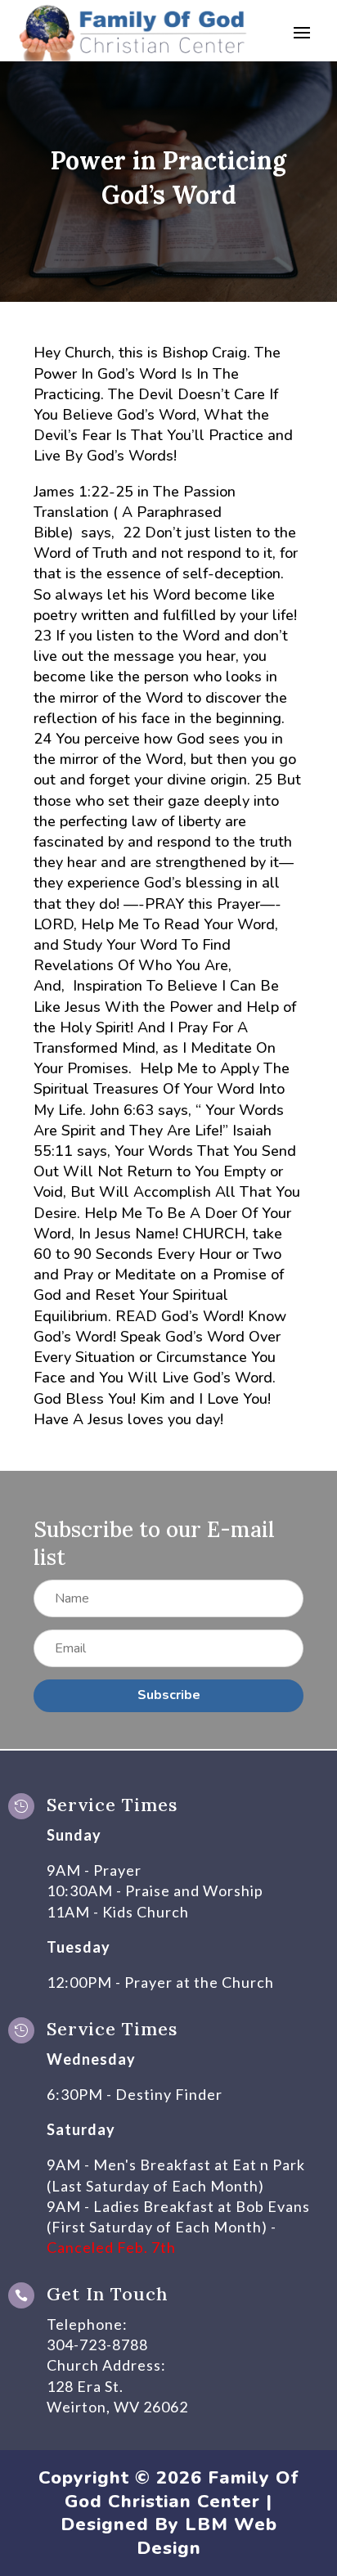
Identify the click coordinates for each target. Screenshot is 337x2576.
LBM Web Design (207, 2536)
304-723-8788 (97, 2344)
